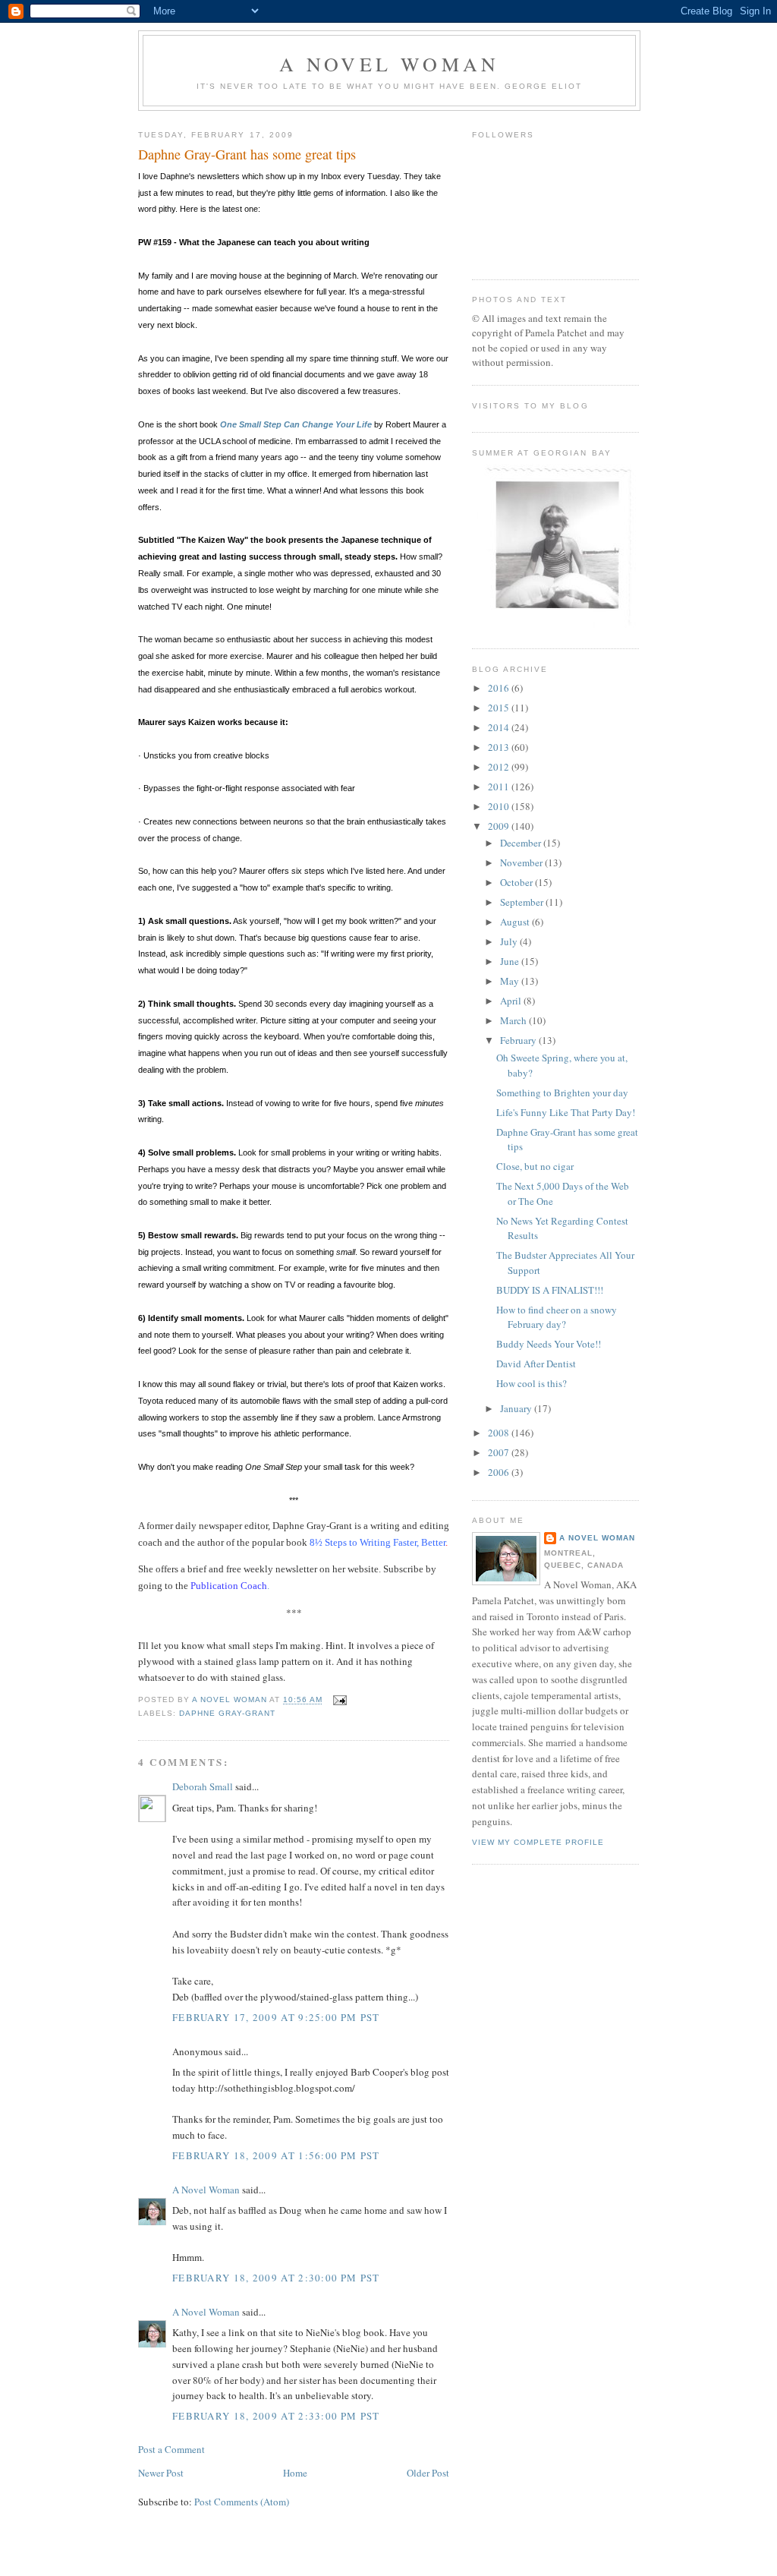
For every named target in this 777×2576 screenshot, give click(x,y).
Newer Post (161, 2473)
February (519, 1040)
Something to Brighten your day (562, 1093)
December (522, 843)
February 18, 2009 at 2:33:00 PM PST (276, 2416)
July (510, 941)
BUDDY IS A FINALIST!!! (550, 1290)
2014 (500, 727)
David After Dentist (536, 1364)
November (522, 862)
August (516, 922)
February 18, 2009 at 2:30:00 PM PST (276, 2278)
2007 (500, 1452)
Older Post (428, 2473)
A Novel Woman (390, 64)
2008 (500, 1433)
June (511, 961)
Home (295, 2473)
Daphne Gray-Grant (227, 1713)
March (514, 1020)
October (517, 882)
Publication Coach (229, 1586)
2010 (500, 806)
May (511, 981)
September (523, 902)
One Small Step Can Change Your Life (296, 424)
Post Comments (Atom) (242, 2502)
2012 (500, 767)
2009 (500, 826)
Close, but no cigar (535, 1166)
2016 (500, 688)
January (517, 1408)
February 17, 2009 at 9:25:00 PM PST (276, 2017)
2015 (500, 708)
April (512, 1001)
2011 (500, 787)
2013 (500, 747)
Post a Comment (171, 2449)
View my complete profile (538, 1842)
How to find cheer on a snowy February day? (557, 1317)
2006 (500, 1472)
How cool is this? (532, 1383)
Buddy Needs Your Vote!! (549, 1344)
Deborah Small (203, 1786)
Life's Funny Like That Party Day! (566, 1112)
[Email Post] (340, 1700)
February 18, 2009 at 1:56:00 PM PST (276, 2155)
